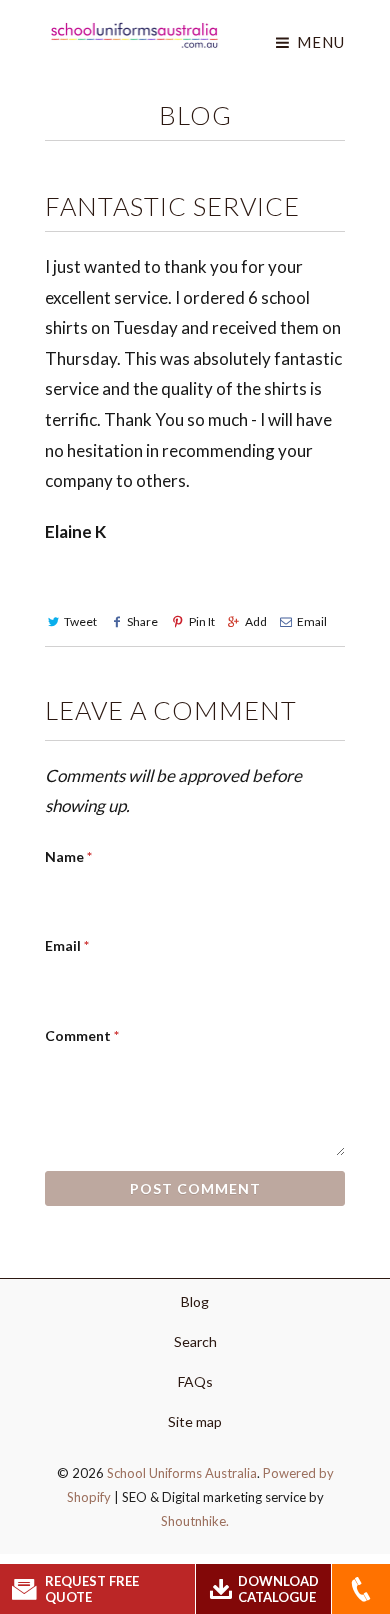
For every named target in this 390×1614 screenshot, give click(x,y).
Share (142, 621)
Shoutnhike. (195, 1521)
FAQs (195, 1381)
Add (256, 621)
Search (195, 1341)
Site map (195, 1421)
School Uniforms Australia (182, 1473)
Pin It (201, 621)
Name (68, 856)
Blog (195, 115)
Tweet (80, 621)
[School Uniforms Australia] (134, 35)
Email (312, 621)
